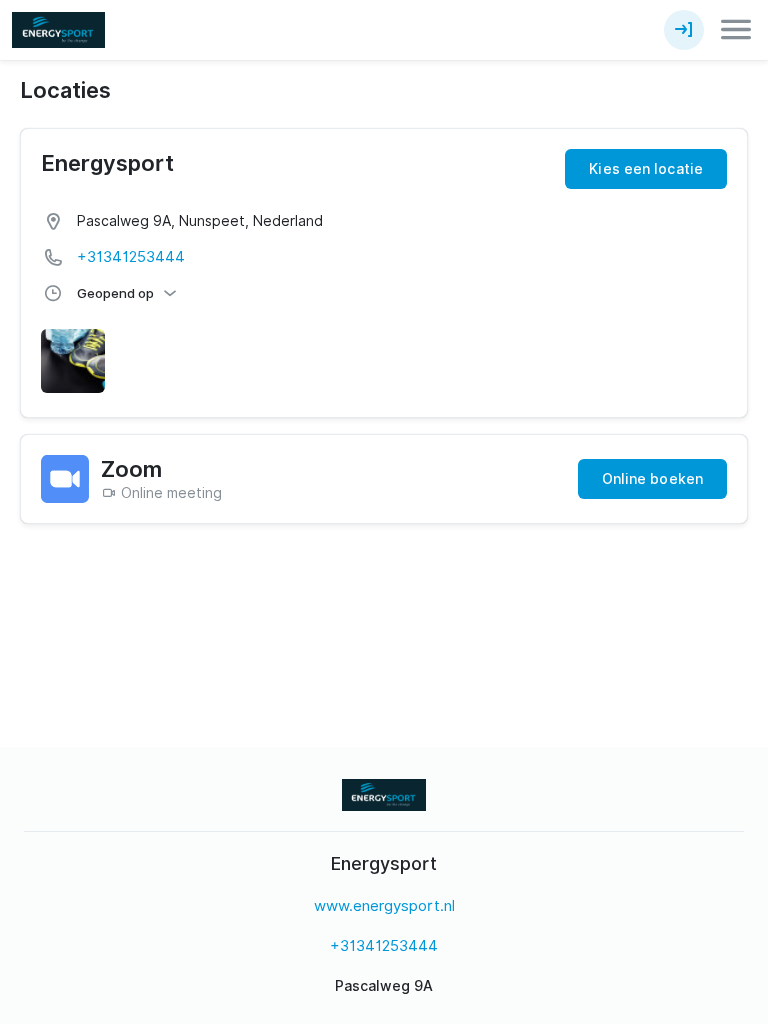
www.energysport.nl (384, 906)
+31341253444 (131, 257)
